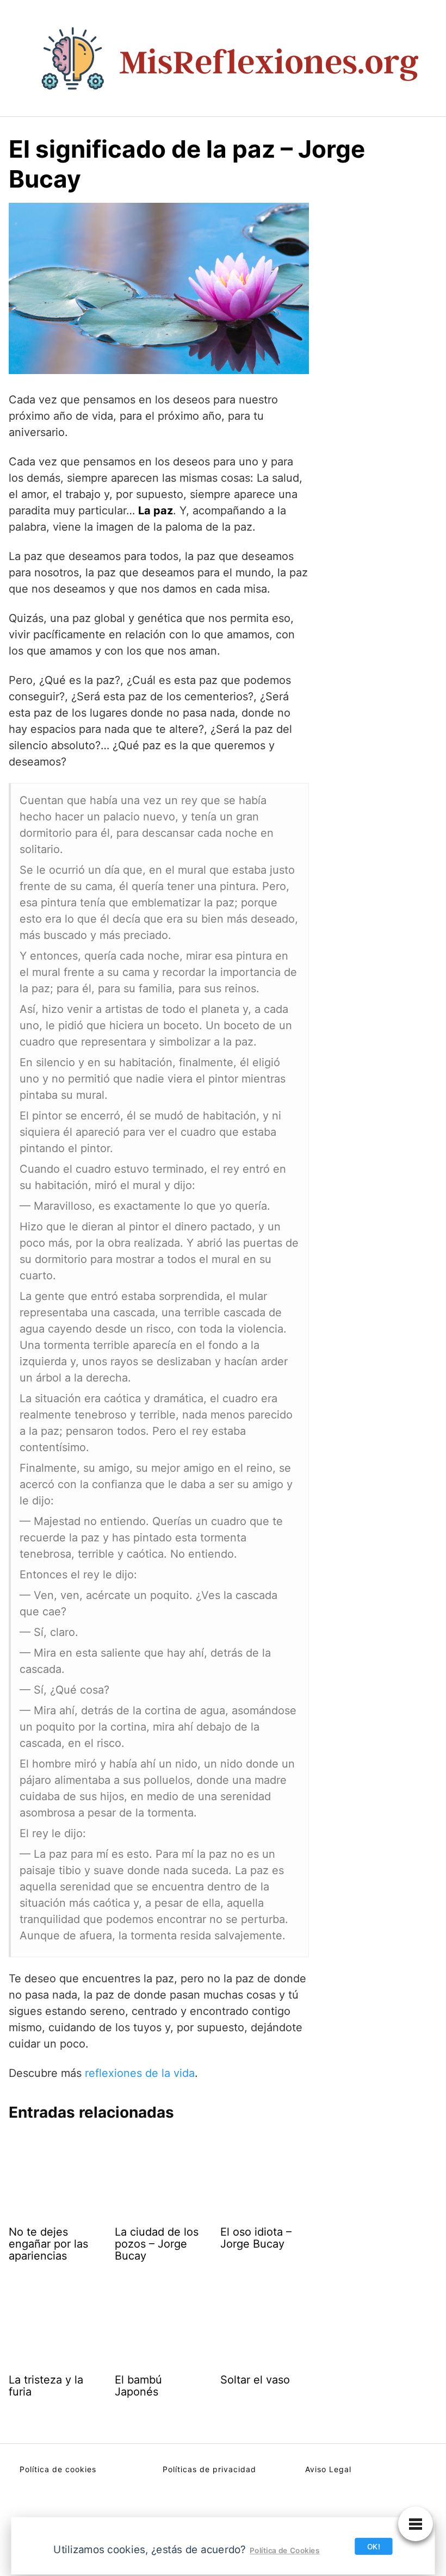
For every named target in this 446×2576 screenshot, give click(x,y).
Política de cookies (58, 2469)
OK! (374, 2546)
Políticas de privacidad (209, 2469)
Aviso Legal (328, 2469)
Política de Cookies (284, 2550)
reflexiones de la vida (140, 2073)
